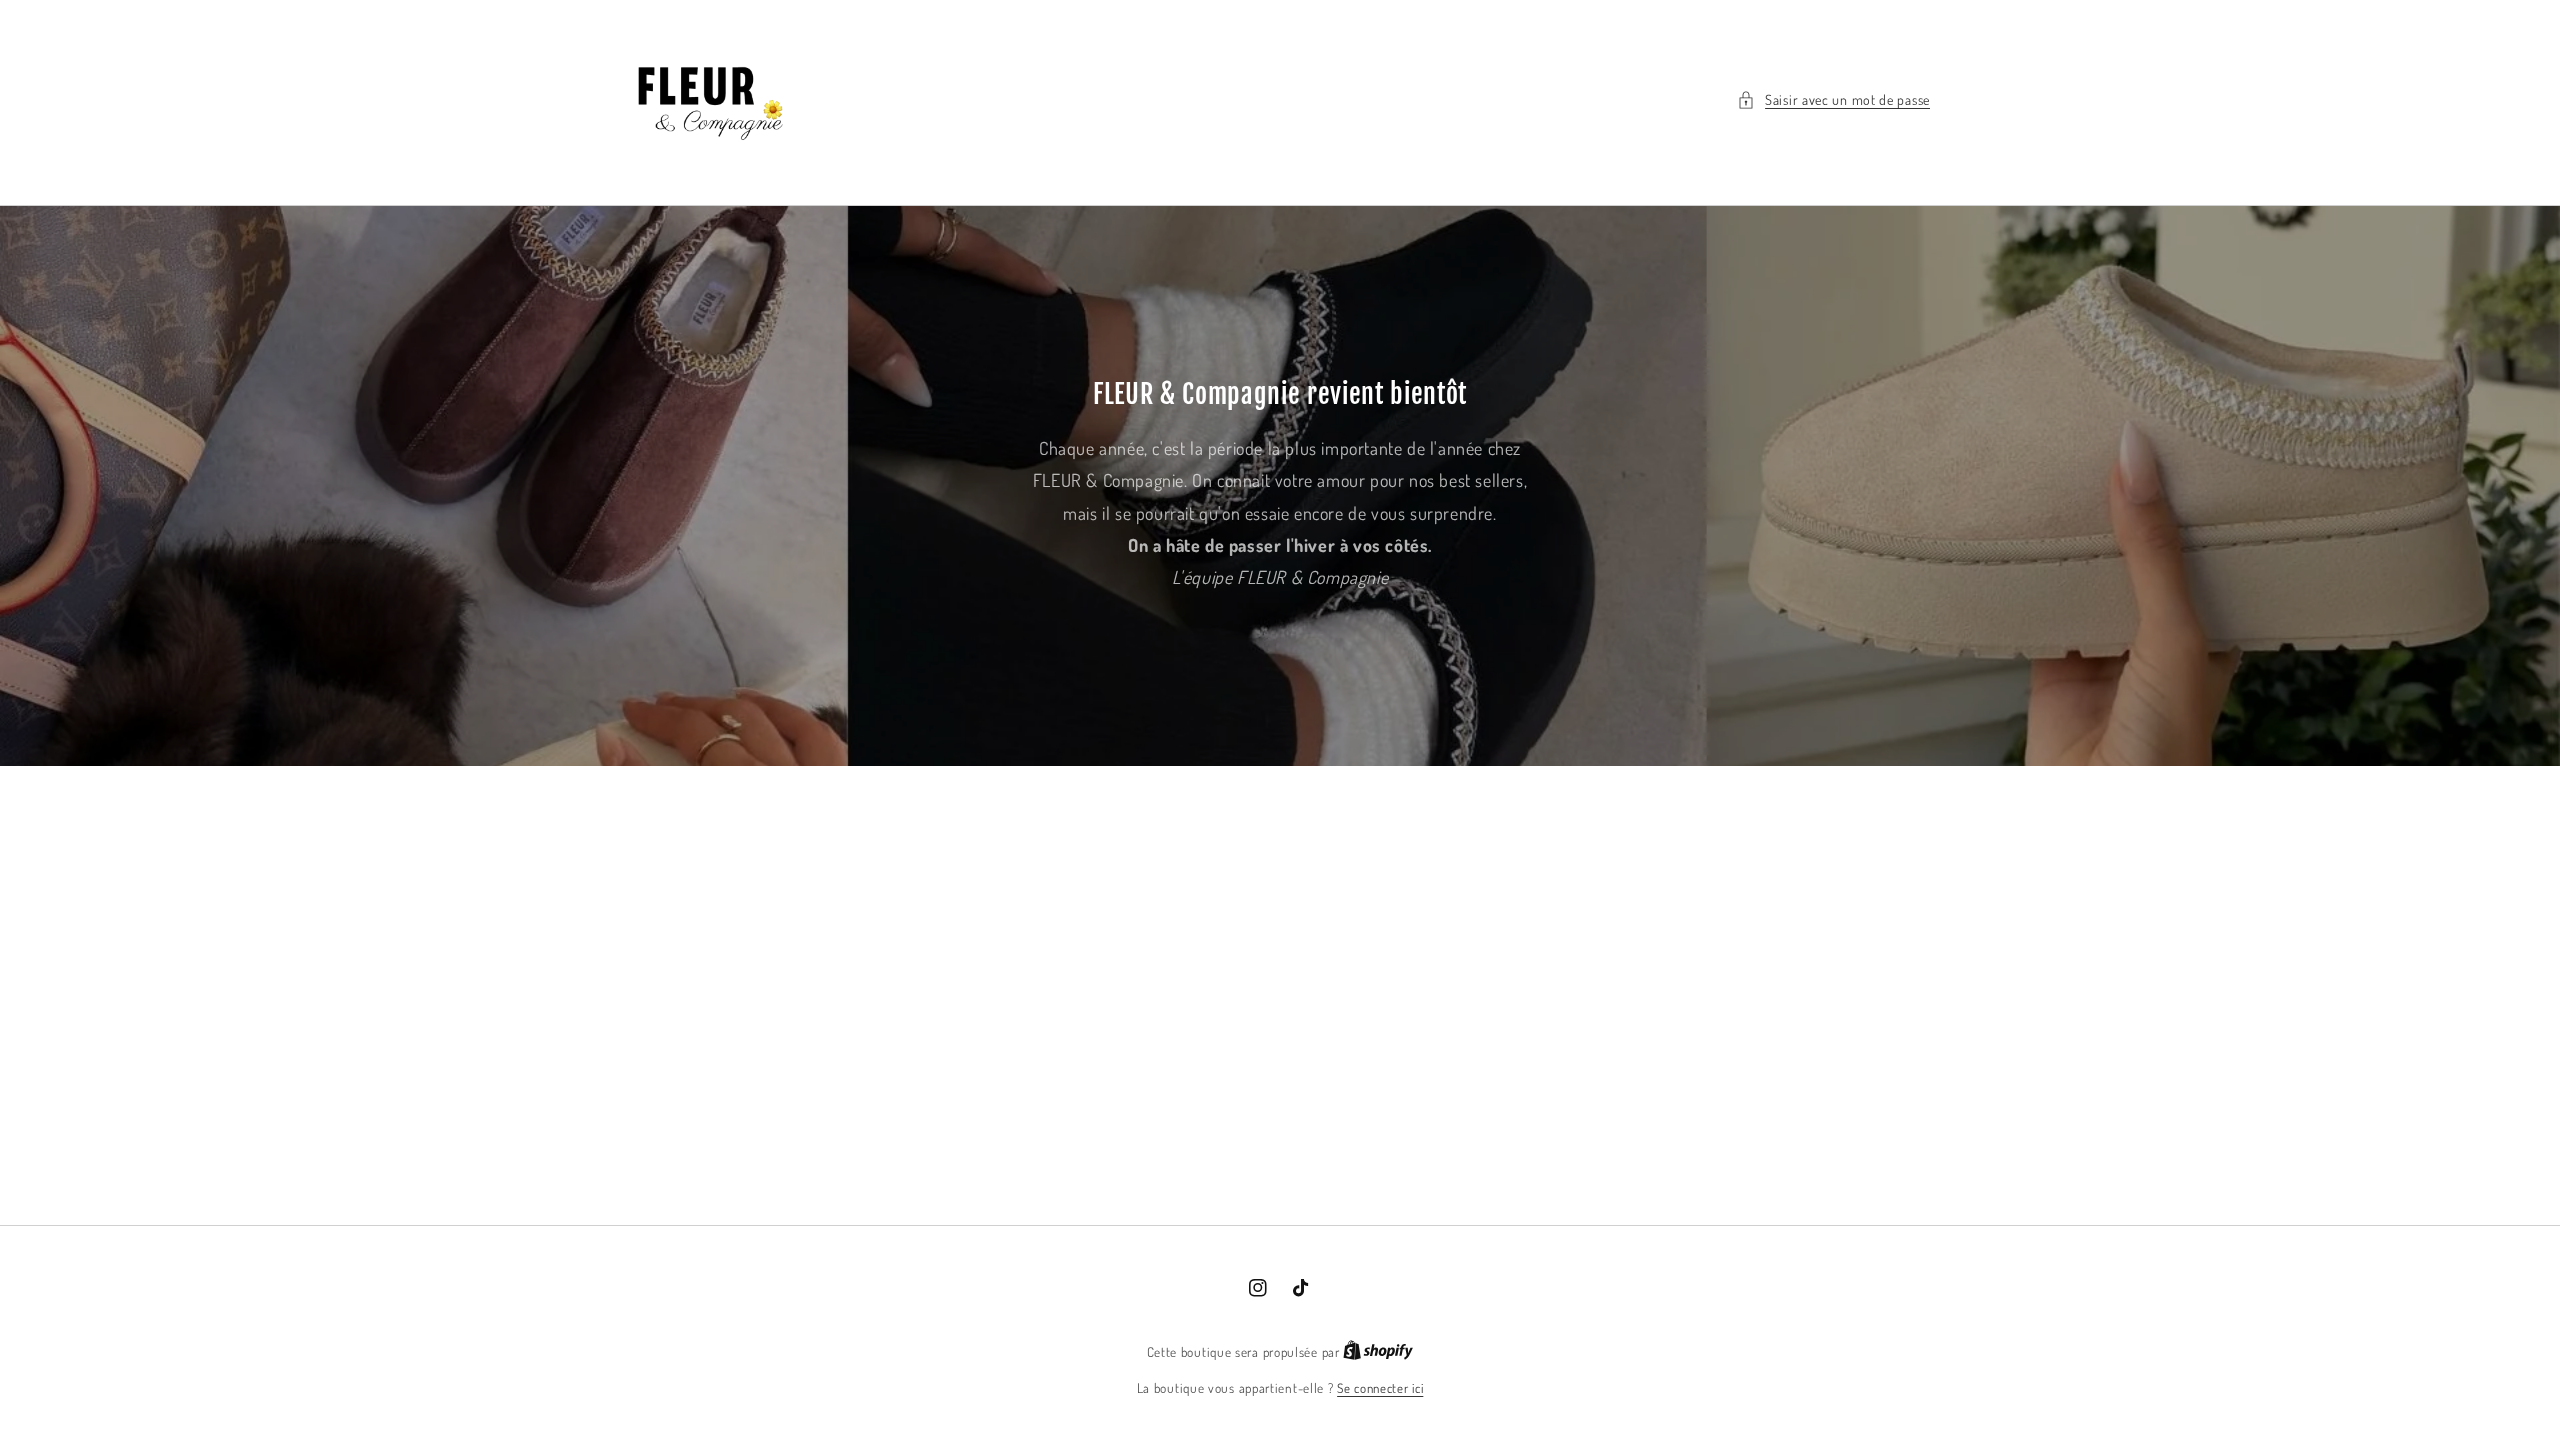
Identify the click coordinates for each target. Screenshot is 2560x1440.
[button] (1833, 99)
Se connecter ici (1380, 1388)
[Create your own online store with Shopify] (1378, 1352)
